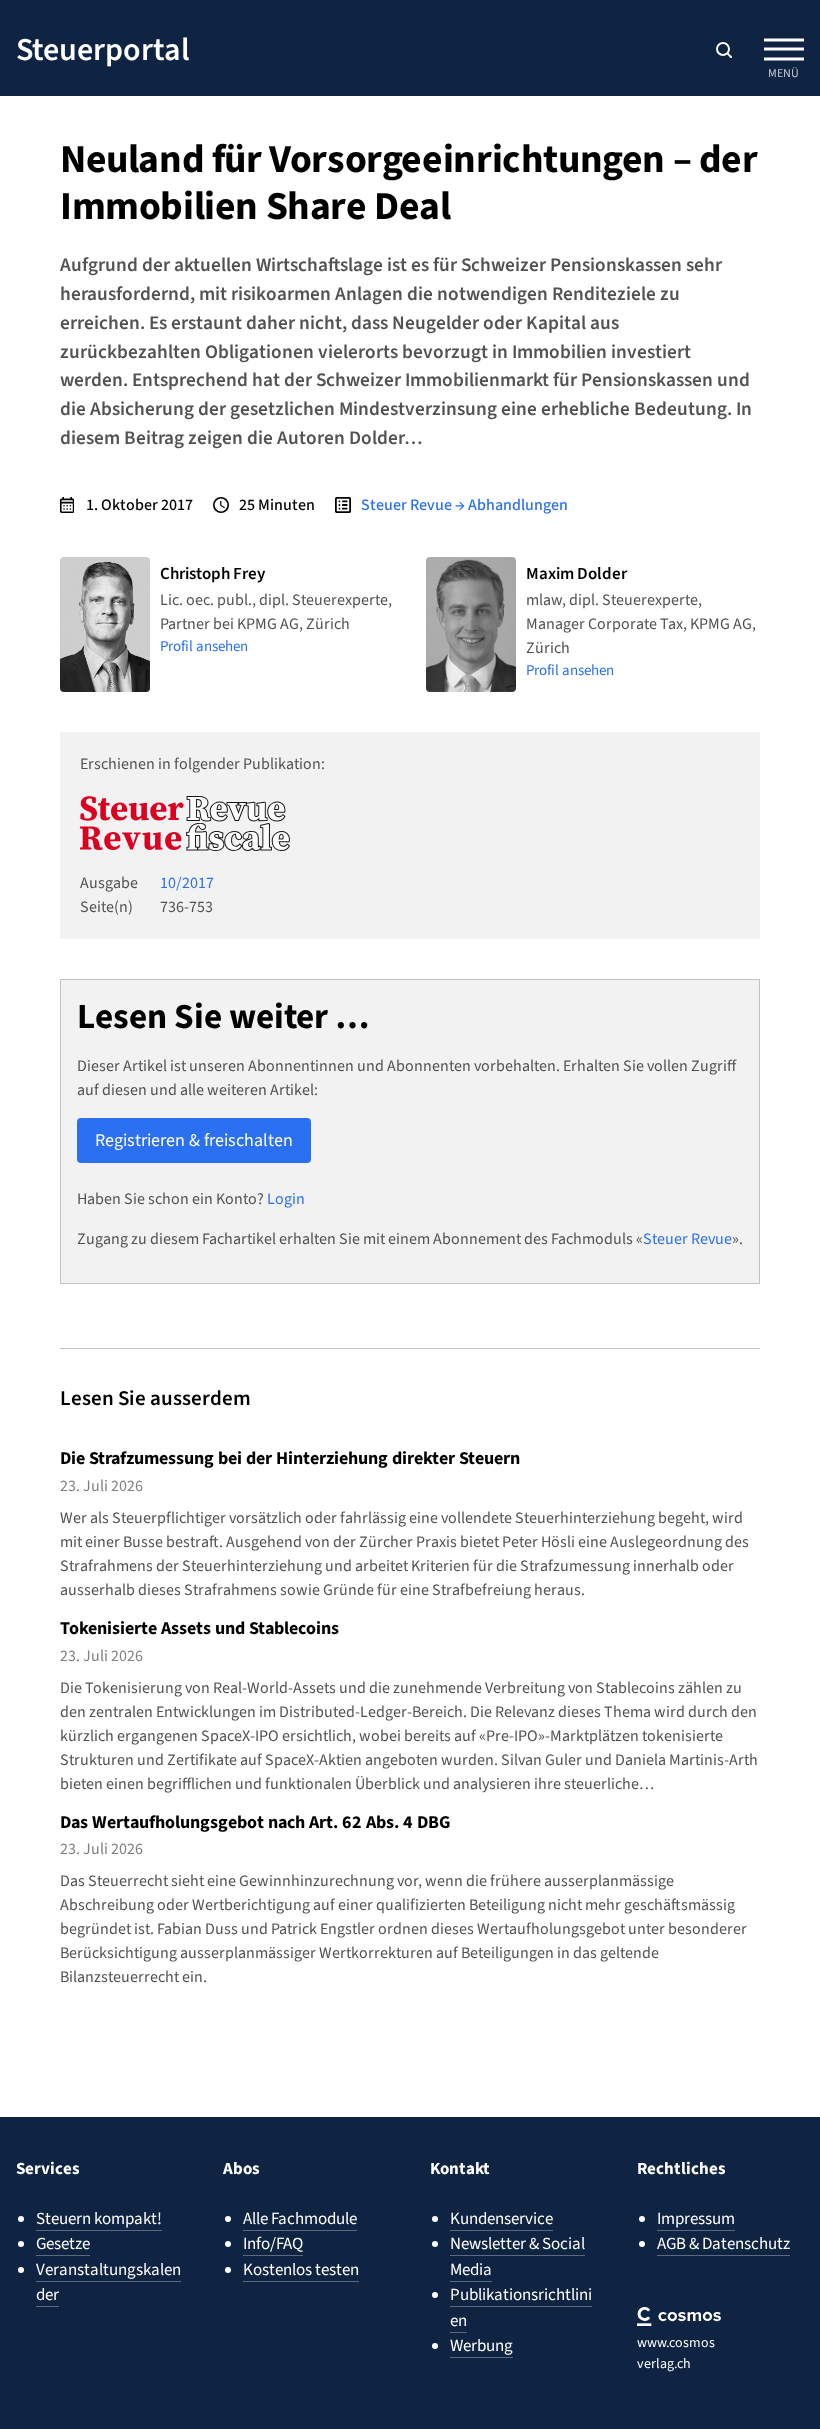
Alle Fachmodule (300, 2219)
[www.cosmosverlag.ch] (679, 2316)
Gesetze (63, 2244)
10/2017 (187, 883)
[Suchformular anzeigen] (724, 50)
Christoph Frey (212, 574)
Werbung (481, 2346)
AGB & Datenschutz (723, 2244)
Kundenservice (501, 2219)
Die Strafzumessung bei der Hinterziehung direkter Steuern (290, 1458)
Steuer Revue (687, 1239)
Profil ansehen (204, 646)
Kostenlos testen (301, 2270)
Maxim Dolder (576, 574)
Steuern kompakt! (99, 2219)
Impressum (696, 2219)
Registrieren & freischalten (194, 1140)
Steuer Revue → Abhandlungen (464, 505)
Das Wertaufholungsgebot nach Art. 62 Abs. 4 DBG (255, 1822)
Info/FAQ (273, 2244)
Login (286, 1199)
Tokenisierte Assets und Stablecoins (199, 1628)
